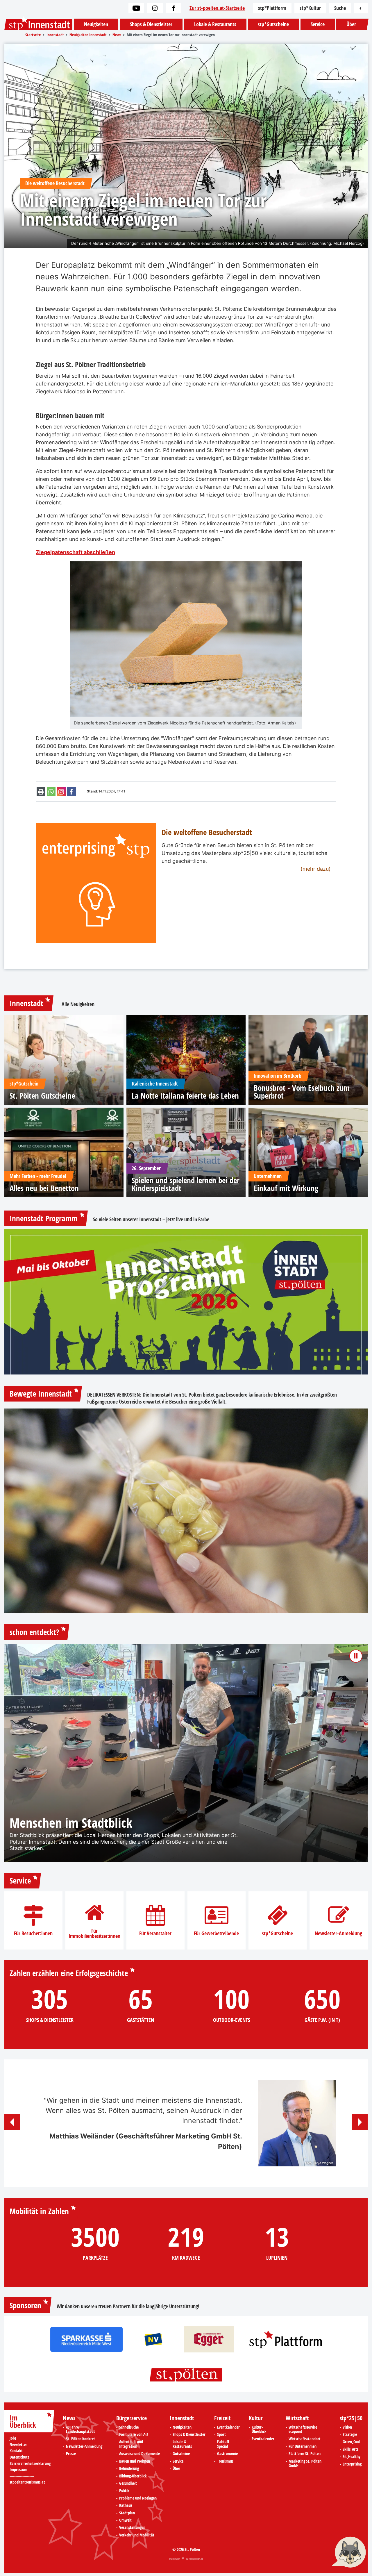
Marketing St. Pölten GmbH (305, 2464)
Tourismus (225, 2461)
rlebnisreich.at (196, 2559)
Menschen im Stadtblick (71, 1823)
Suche (340, 8)
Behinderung (129, 2469)
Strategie (350, 2435)
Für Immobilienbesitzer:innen (94, 1934)
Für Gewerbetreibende (216, 1934)
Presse (71, 2454)
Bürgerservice (132, 2418)
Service (318, 24)
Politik (124, 2491)
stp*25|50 (351, 2418)
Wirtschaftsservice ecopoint (303, 2430)
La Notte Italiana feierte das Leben (185, 1096)
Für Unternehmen (303, 2447)
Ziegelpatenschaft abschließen (75, 552)
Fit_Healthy (352, 2457)
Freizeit (222, 2418)
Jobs (13, 2438)
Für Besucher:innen (33, 1934)
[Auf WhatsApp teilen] (51, 792)
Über (351, 24)
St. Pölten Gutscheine (42, 1096)
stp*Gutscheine (273, 24)
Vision (347, 2427)
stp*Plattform (272, 8)
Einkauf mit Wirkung (286, 1188)
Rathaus (126, 2506)
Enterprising (352, 2464)
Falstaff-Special (224, 2444)
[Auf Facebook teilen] (71, 792)
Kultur (256, 2418)
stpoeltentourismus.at (27, 2482)
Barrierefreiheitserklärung (30, 2464)
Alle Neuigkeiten (78, 1004)
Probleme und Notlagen (138, 2498)
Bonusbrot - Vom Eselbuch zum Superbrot (302, 1092)
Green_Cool (351, 2442)
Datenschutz (19, 2457)
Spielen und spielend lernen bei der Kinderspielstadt (186, 1184)
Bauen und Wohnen (135, 2461)
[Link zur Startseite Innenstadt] (38, 25)
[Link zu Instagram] (155, 8)
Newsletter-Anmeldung (338, 1934)
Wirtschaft (297, 2418)
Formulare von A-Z (134, 2435)
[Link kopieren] (61, 792)
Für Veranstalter (155, 1934)
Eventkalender (228, 2427)
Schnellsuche (129, 2427)
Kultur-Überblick (259, 2430)
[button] (12, 2122)
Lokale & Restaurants (215, 24)
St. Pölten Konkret (81, 2439)
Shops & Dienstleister (151, 24)
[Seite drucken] (41, 792)
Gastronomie (227, 2454)
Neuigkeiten (96, 24)
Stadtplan (127, 2513)
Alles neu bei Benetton (44, 1188)
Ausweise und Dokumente (139, 2454)
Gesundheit (128, 2484)
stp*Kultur (310, 8)
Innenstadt (26, 1003)
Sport (221, 2435)
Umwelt (125, 2520)
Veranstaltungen (132, 2528)
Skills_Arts (350, 2450)
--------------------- (22, 2476)
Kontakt (16, 2451)
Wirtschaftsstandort (305, 2439)
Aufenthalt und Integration (131, 2444)
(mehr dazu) (316, 869)
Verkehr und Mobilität (137, 2535)
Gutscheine (181, 2454)
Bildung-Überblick (133, 2476)
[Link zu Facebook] (174, 8)
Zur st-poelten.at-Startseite (217, 8)
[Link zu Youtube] (136, 8)
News (69, 2418)
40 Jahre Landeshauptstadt (81, 2430)
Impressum (18, 2470)
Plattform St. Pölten (305, 2454)
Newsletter (18, 2445)
